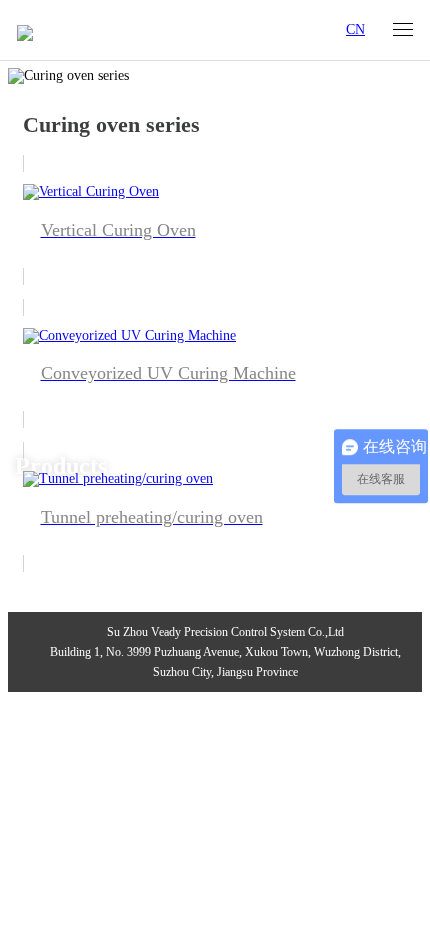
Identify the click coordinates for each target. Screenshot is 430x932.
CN (355, 29)
